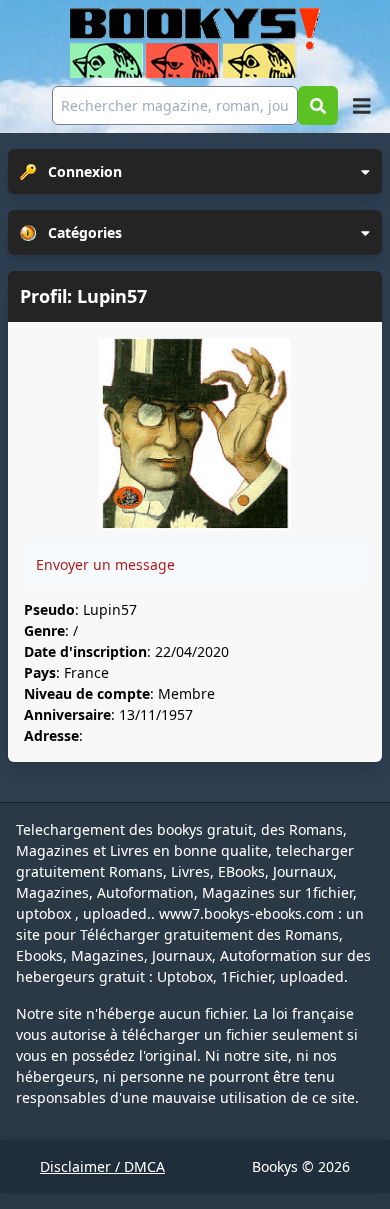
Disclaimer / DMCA (102, 1166)
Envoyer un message (105, 564)
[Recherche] (318, 105)
